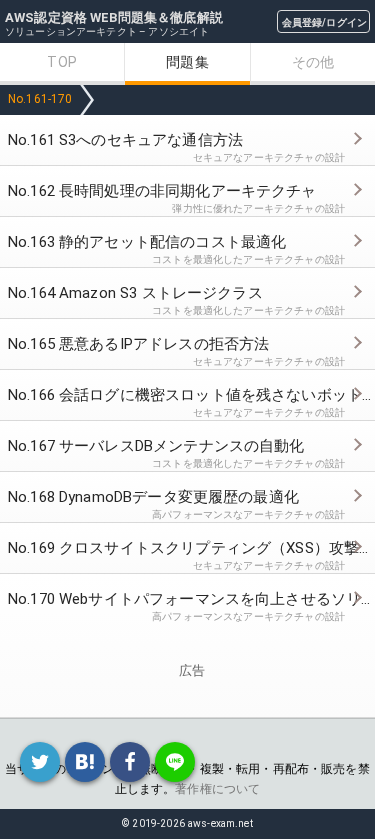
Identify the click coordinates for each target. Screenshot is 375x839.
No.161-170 (40, 99)
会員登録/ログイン (324, 22)
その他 (313, 62)
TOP (61, 62)
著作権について (217, 789)
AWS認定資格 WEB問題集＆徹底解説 (114, 17)
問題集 (187, 62)
